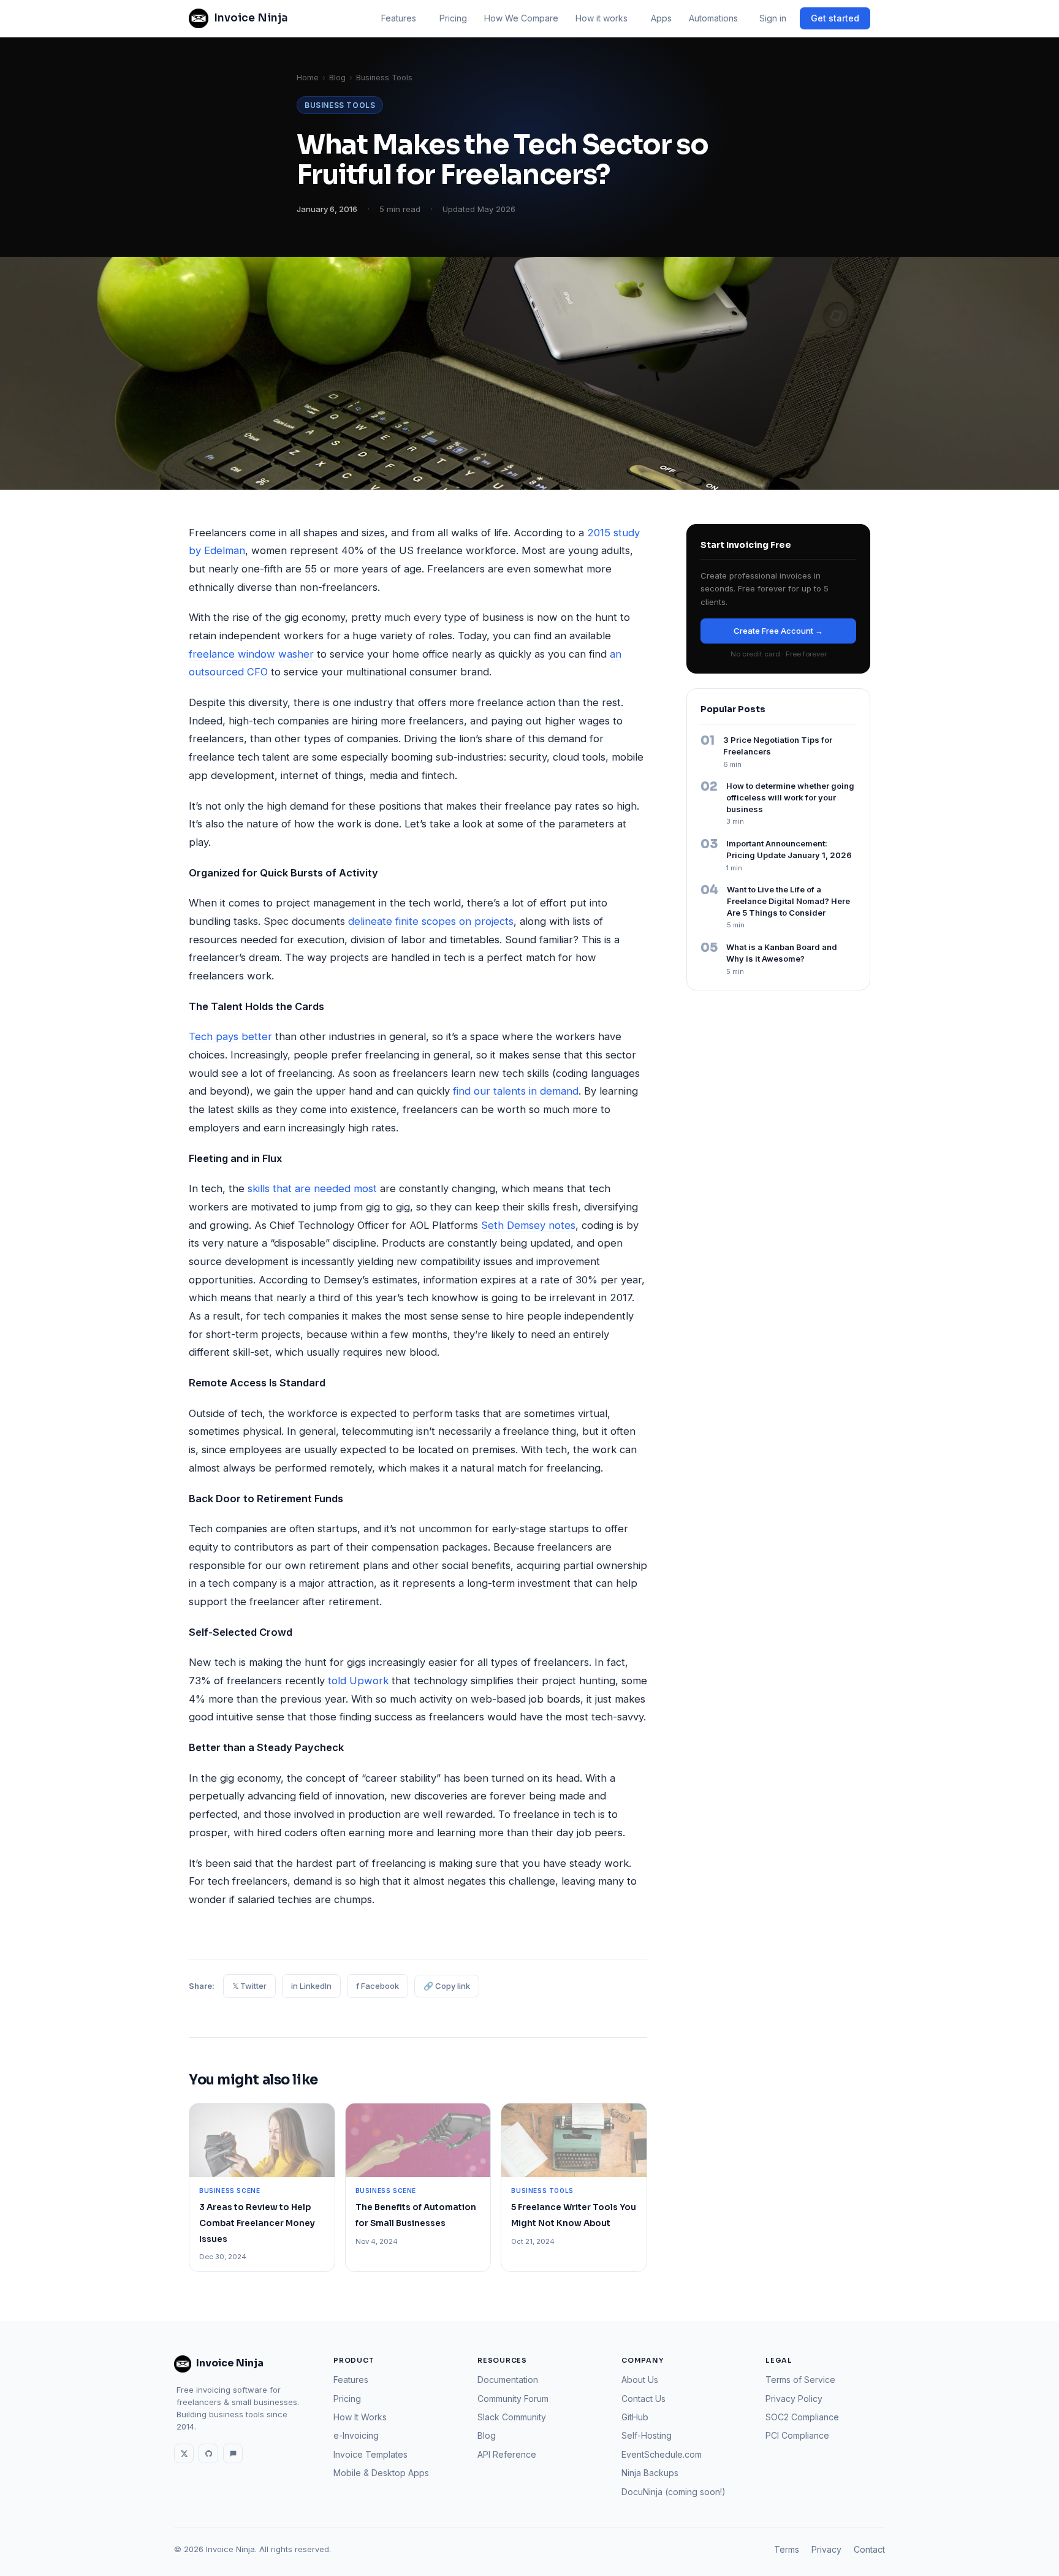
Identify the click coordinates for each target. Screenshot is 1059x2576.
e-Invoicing (356, 2435)
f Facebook (378, 1986)
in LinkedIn (311, 1986)
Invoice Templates (370, 2454)
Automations (713, 18)
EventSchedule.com (662, 2454)
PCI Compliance (797, 2435)
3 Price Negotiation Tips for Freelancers (778, 746)
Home (308, 78)
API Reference (507, 2454)
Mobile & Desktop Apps (381, 2473)
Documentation (508, 2380)
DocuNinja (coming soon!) (674, 2492)
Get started (835, 18)
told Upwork (358, 1681)
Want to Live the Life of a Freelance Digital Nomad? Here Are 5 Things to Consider (788, 901)
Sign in (773, 18)
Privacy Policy (794, 2399)
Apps (661, 18)
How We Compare (521, 18)
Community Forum (513, 2399)
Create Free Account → (778, 631)
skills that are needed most (312, 1188)
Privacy (826, 2549)
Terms (787, 2549)
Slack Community (512, 2417)
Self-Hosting (647, 2435)
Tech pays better (230, 1036)
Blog (337, 78)
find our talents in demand (516, 1091)
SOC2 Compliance (802, 2417)
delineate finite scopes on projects (431, 921)
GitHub (635, 2417)
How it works (602, 18)
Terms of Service (800, 2380)
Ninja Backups (650, 2473)
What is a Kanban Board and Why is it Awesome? (782, 953)
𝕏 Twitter (249, 1986)
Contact (869, 2549)
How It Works (360, 2417)
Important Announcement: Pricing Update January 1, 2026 (789, 849)
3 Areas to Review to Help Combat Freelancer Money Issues (257, 2223)
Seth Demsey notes (528, 1225)
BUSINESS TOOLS (340, 105)
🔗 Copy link (447, 1986)
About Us (640, 2380)
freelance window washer (251, 654)
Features (399, 18)
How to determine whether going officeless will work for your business (790, 797)
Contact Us (643, 2399)
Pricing (453, 18)
